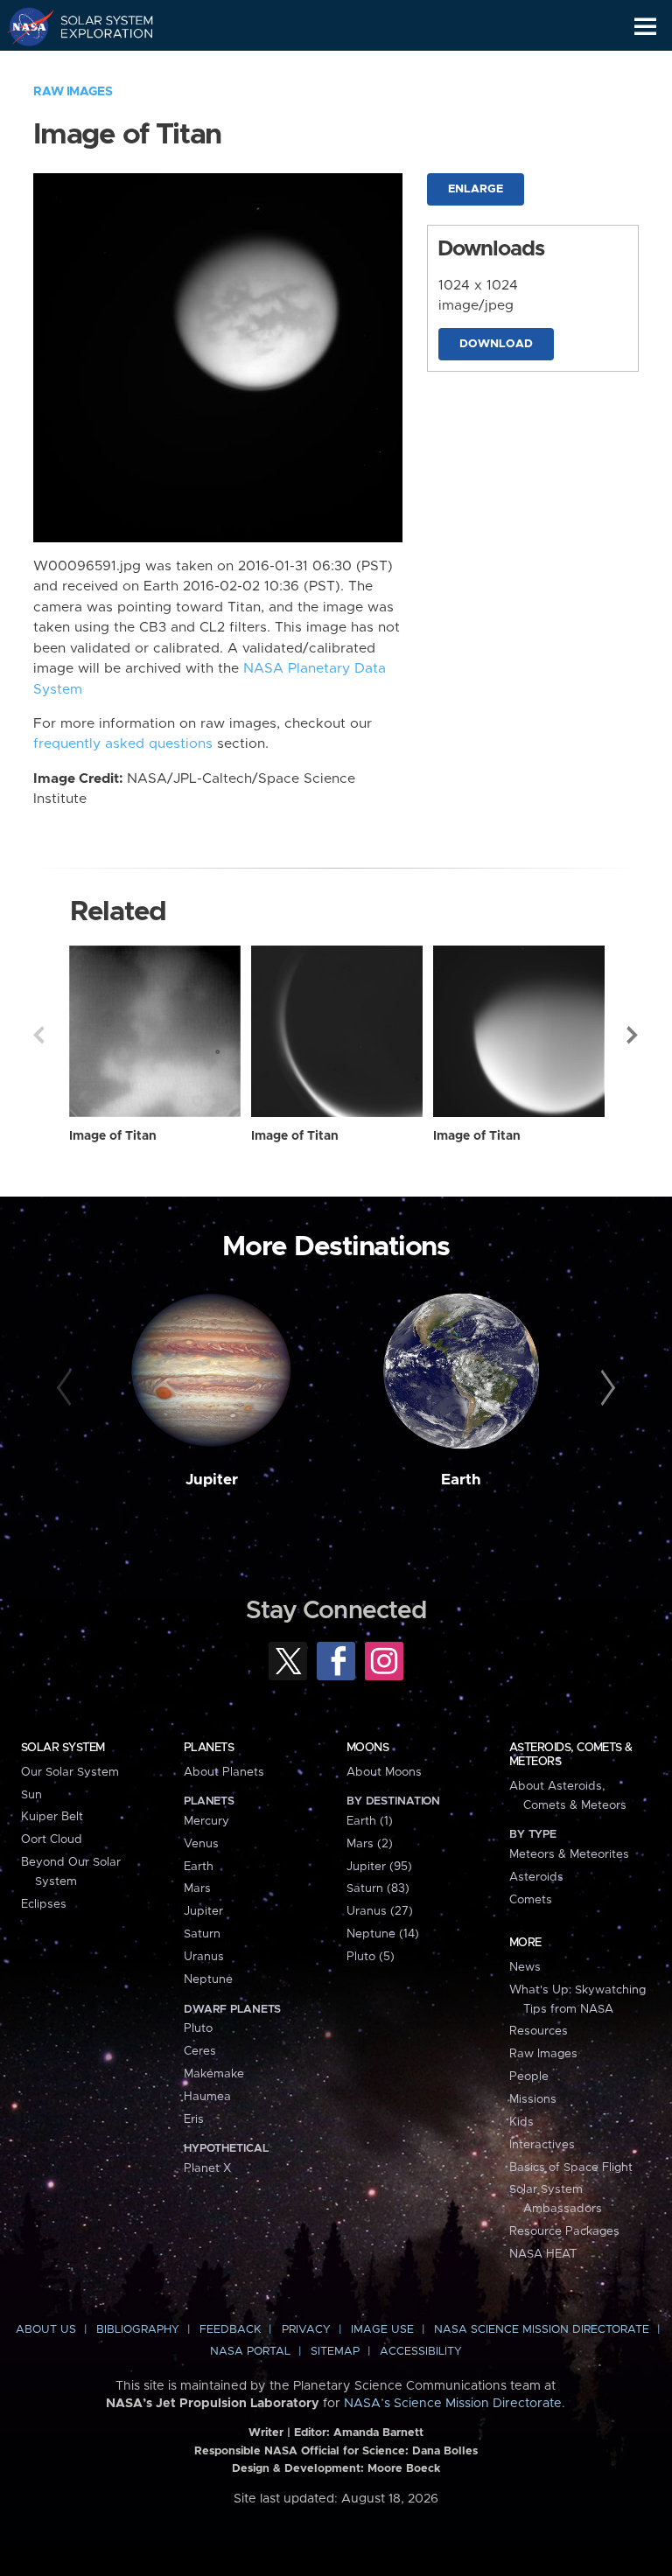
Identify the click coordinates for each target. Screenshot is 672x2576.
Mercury (206, 1821)
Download (496, 344)
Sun (31, 1795)
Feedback (230, 2330)
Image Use (382, 2330)
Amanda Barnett (378, 2433)
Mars (197, 1888)
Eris (194, 2119)
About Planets (224, 1772)
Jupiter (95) (379, 1867)
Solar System (63, 1748)
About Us (46, 2330)
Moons (367, 1748)
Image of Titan (113, 1136)
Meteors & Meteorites (569, 1854)
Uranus (204, 1957)
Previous (38, 1035)
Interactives (542, 2145)
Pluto (198, 2028)
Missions (533, 2099)
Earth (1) (370, 1821)
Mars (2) (370, 1844)
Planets (209, 1748)
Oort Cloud (52, 1840)
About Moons (384, 1772)
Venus (201, 1844)
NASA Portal (250, 2352)
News (525, 1967)
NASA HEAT (543, 2254)
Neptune (208, 1979)
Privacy (306, 2330)
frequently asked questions (123, 744)
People (529, 2077)
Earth (461, 1480)
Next (633, 1035)
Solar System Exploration (97, 26)
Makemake (214, 2074)
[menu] (645, 27)
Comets (531, 1900)
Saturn (202, 1934)
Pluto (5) (371, 1957)
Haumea (207, 2097)
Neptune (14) (383, 1934)
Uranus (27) (380, 1911)
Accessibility (421, 2352)
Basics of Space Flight (571, 2168)
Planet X (207, 2168)
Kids (521, 2122)
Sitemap (335, 2352)
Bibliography (138, 2330)
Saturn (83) (378, 1888)
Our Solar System (70, 1772)
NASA (23, 26)
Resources (539, 2031)
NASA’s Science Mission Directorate (453, 2404)
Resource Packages (564, 2231)
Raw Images (73, 92)
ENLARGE (476, 189)
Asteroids (536, 1877)
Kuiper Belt (52, 1817)
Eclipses (44, 1904)
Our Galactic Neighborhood (97, 66)
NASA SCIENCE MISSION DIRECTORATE (542, 2330)
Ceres (200, 2051)
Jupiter (212, 1480)
